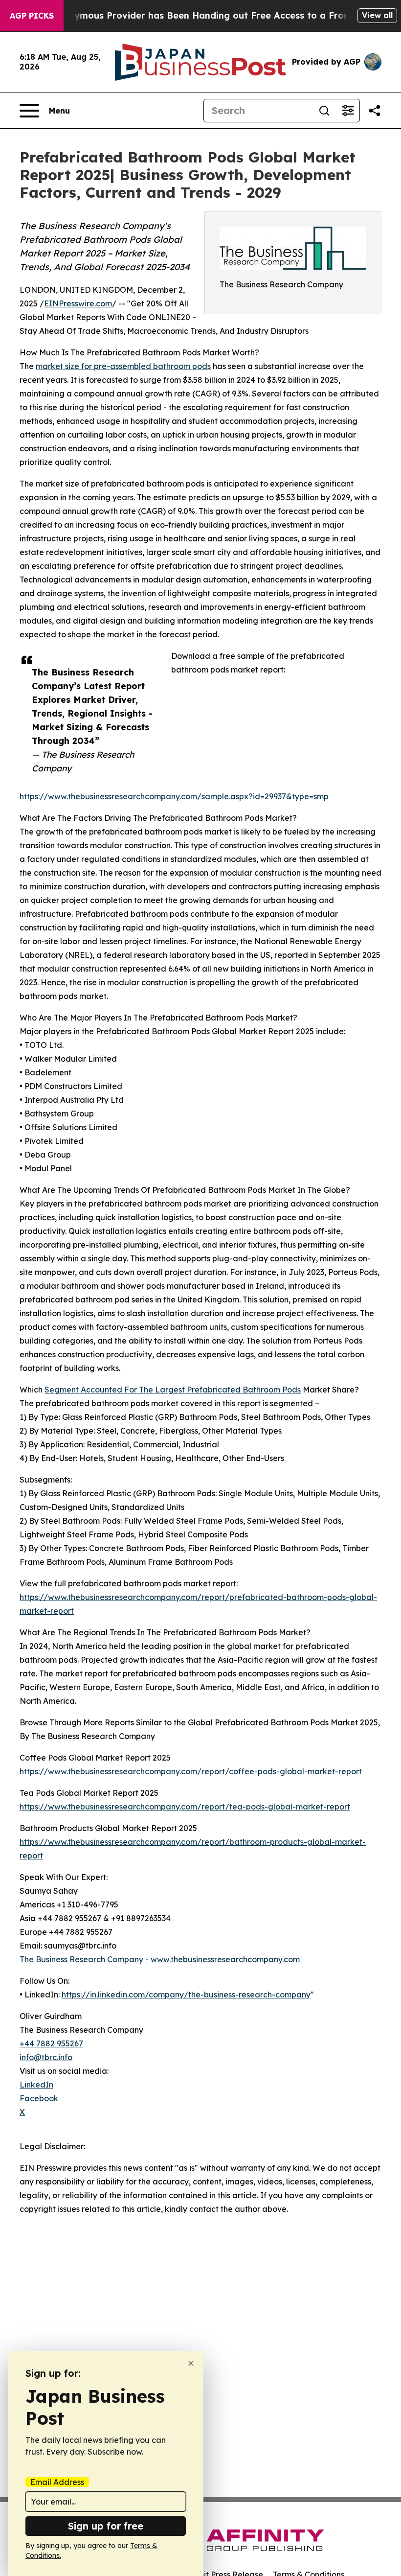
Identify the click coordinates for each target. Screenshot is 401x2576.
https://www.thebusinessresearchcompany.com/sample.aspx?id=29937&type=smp (174, 796)
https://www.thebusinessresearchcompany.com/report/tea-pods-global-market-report (185, 1807)
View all (377, 15)
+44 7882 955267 (51, 2043)
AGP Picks (32, 16)
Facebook (39, 2098)
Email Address (57, 2482)
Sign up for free (106, 2526)
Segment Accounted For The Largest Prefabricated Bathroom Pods (173, 1390)
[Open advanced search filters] (348, 111)
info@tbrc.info (46, 2057)
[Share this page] (375, 111)
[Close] (191, 2363)
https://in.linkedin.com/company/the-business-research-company (186, 1995)
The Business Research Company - (84, 1959)
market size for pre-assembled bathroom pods (123, 366)
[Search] (324, 111)
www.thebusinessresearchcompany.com (225, 1959)
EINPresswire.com (78, 303)
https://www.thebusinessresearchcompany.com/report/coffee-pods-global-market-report (191, 1771)
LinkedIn (36, 2085)
